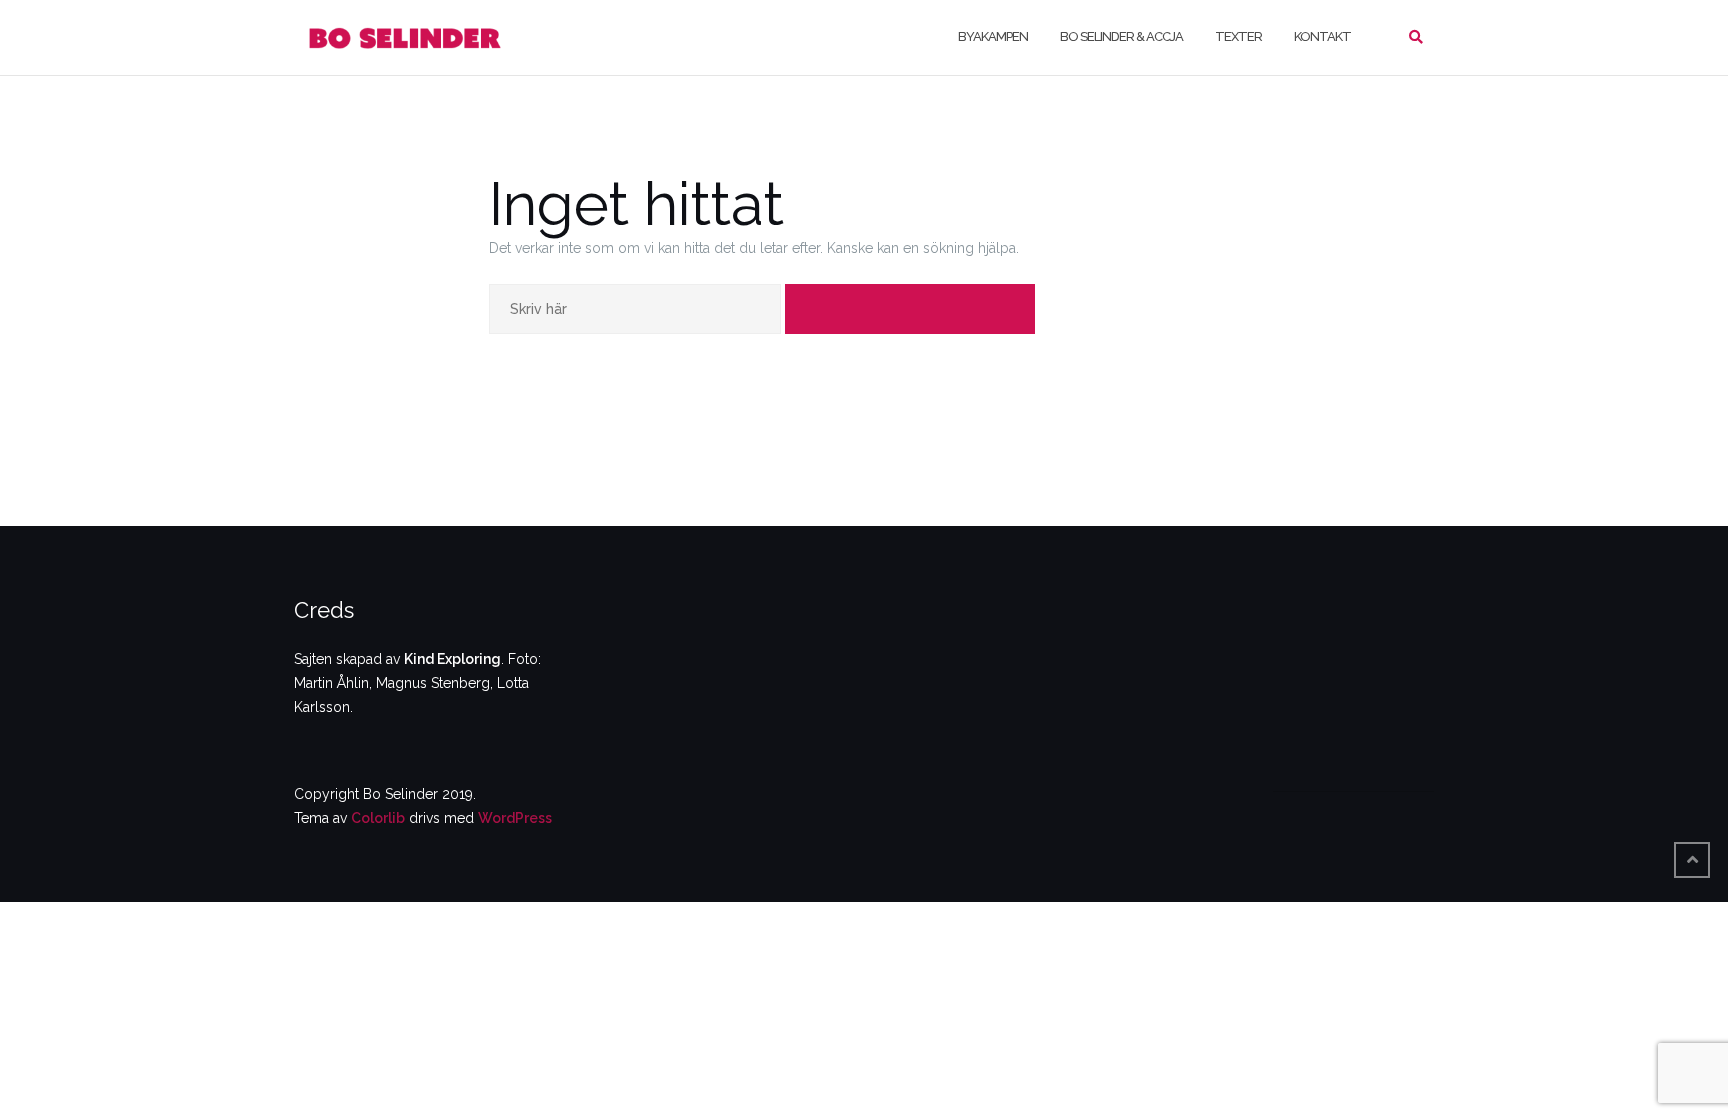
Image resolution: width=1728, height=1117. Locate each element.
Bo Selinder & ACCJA (1121, 36)
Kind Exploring (452, 659)
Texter (1238, 36)
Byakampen (993, 36)
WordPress (515, 818)
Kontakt (1322, 36)
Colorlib (378, 818)
